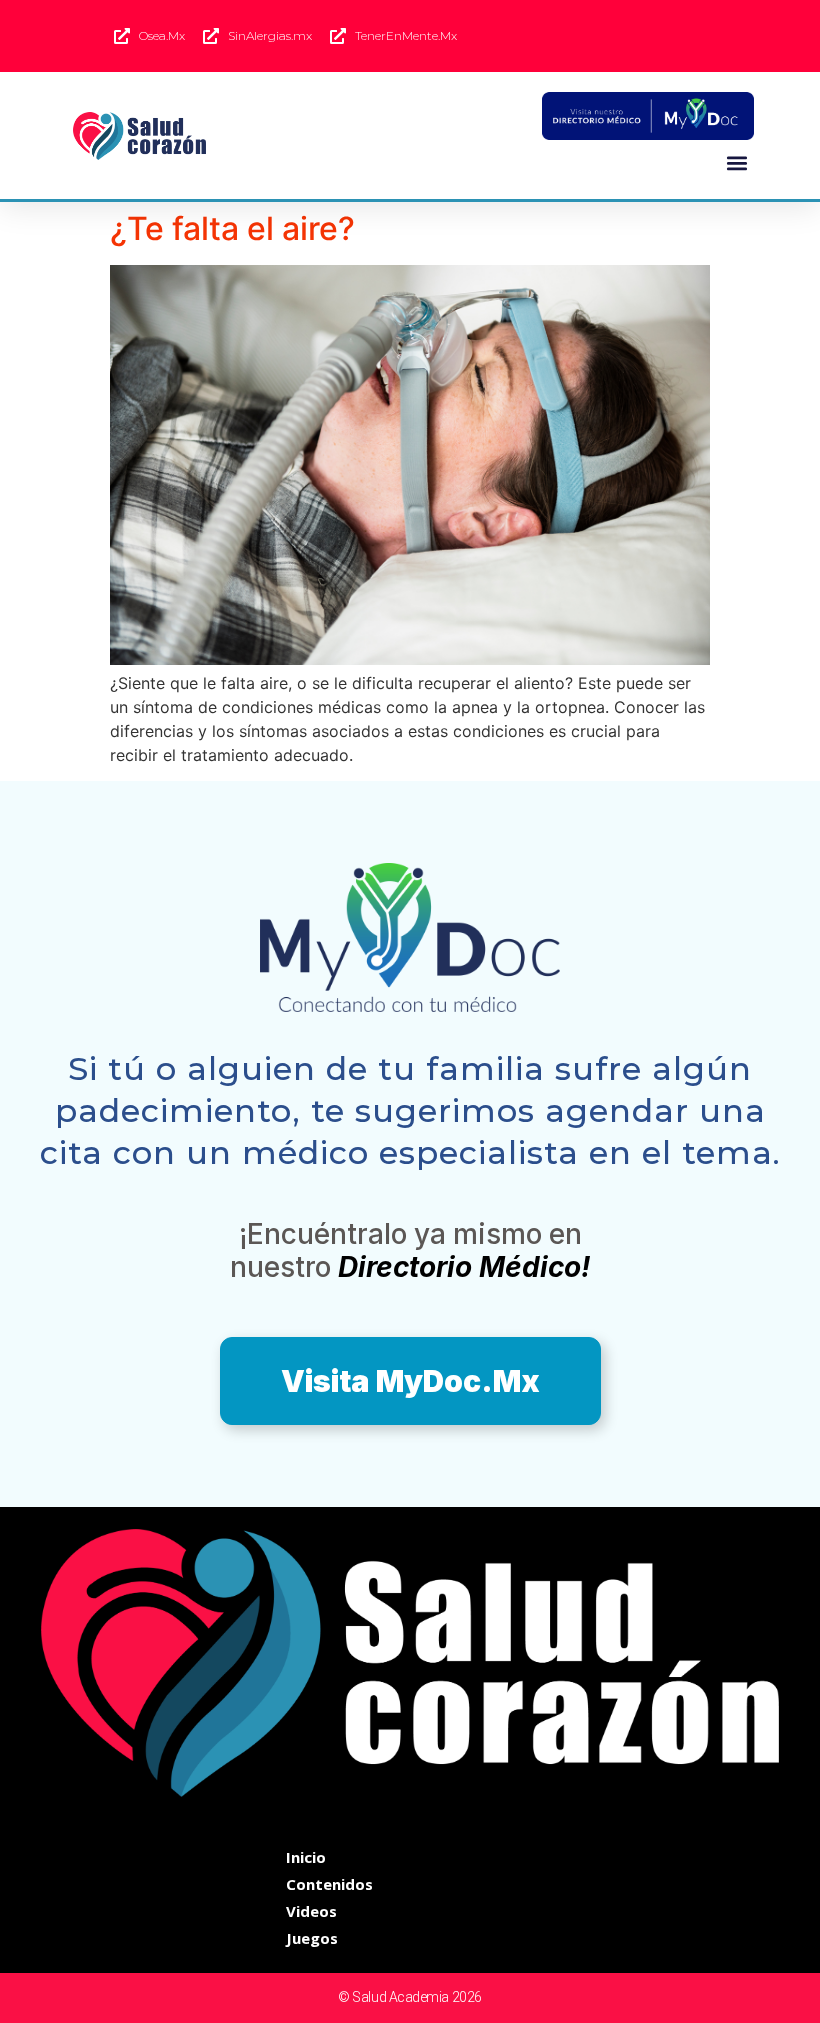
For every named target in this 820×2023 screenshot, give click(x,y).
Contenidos (329, 1884)
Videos (311, 1911)
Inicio (306, 1857)
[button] (737, 162)
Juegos (312, 1938)
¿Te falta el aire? (232, 228)
